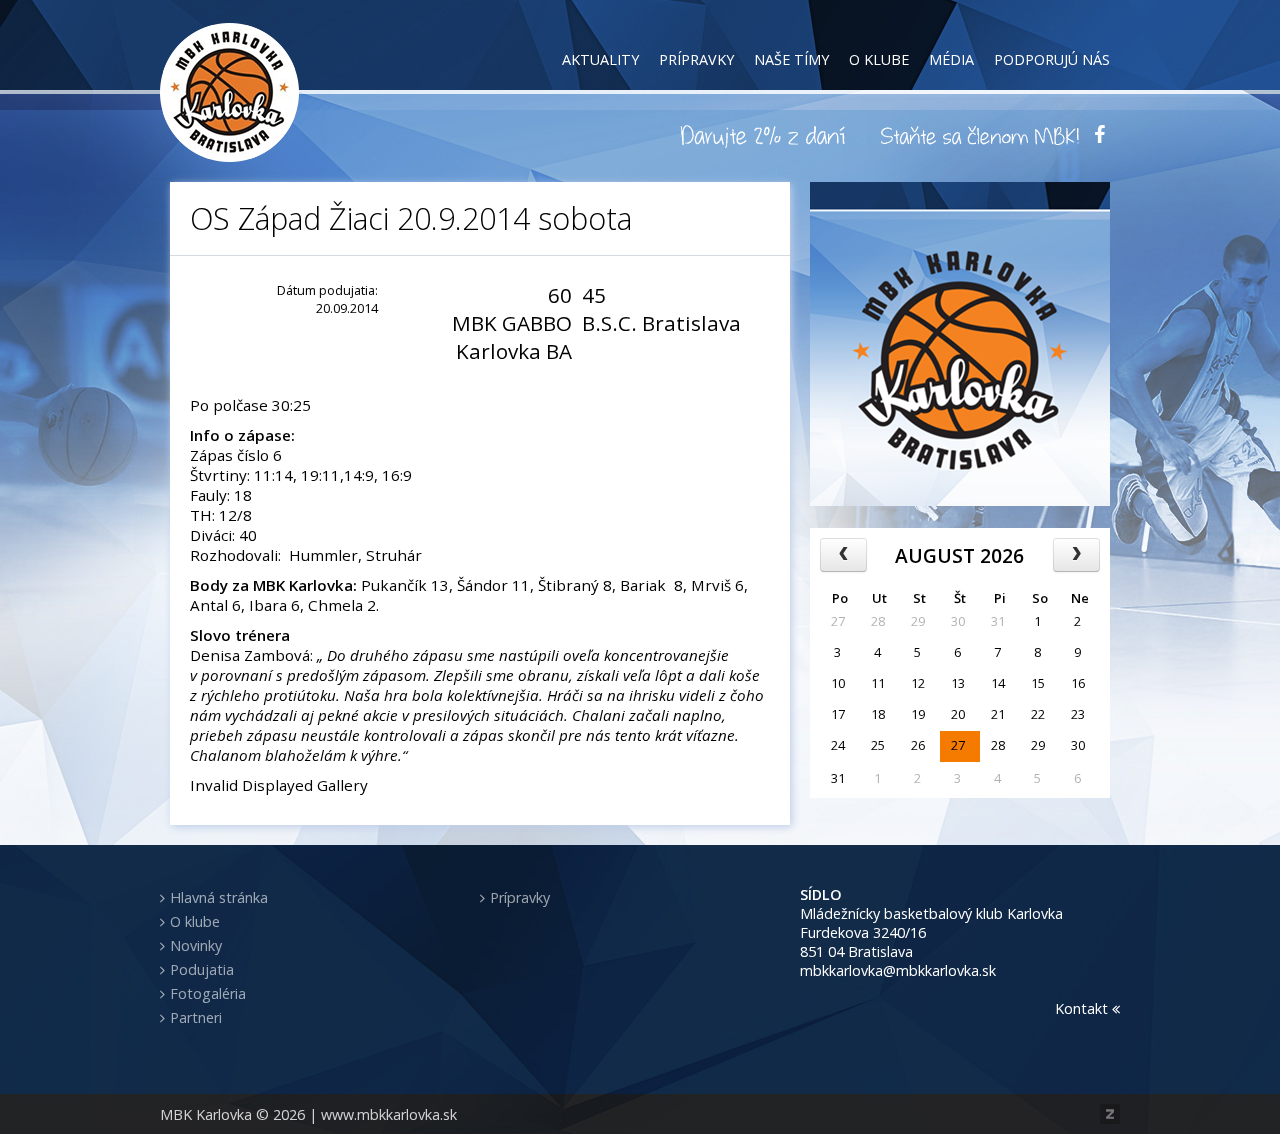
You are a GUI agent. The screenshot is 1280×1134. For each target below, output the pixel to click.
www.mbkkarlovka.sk (389, 1114)
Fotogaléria (208, 993)
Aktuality (600, 59)
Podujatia (202, 969)
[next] (1076, 555)
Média (951, 59)
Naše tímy (791, 59)
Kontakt (1083, 1008)
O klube (879, 59)
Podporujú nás (1052, 59)
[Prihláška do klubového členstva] (980, 135)
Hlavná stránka (219, 897)
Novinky (196, 945)
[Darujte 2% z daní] (766, 135)
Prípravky (696, 59)
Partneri (196, 1017)
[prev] (843, 555)
